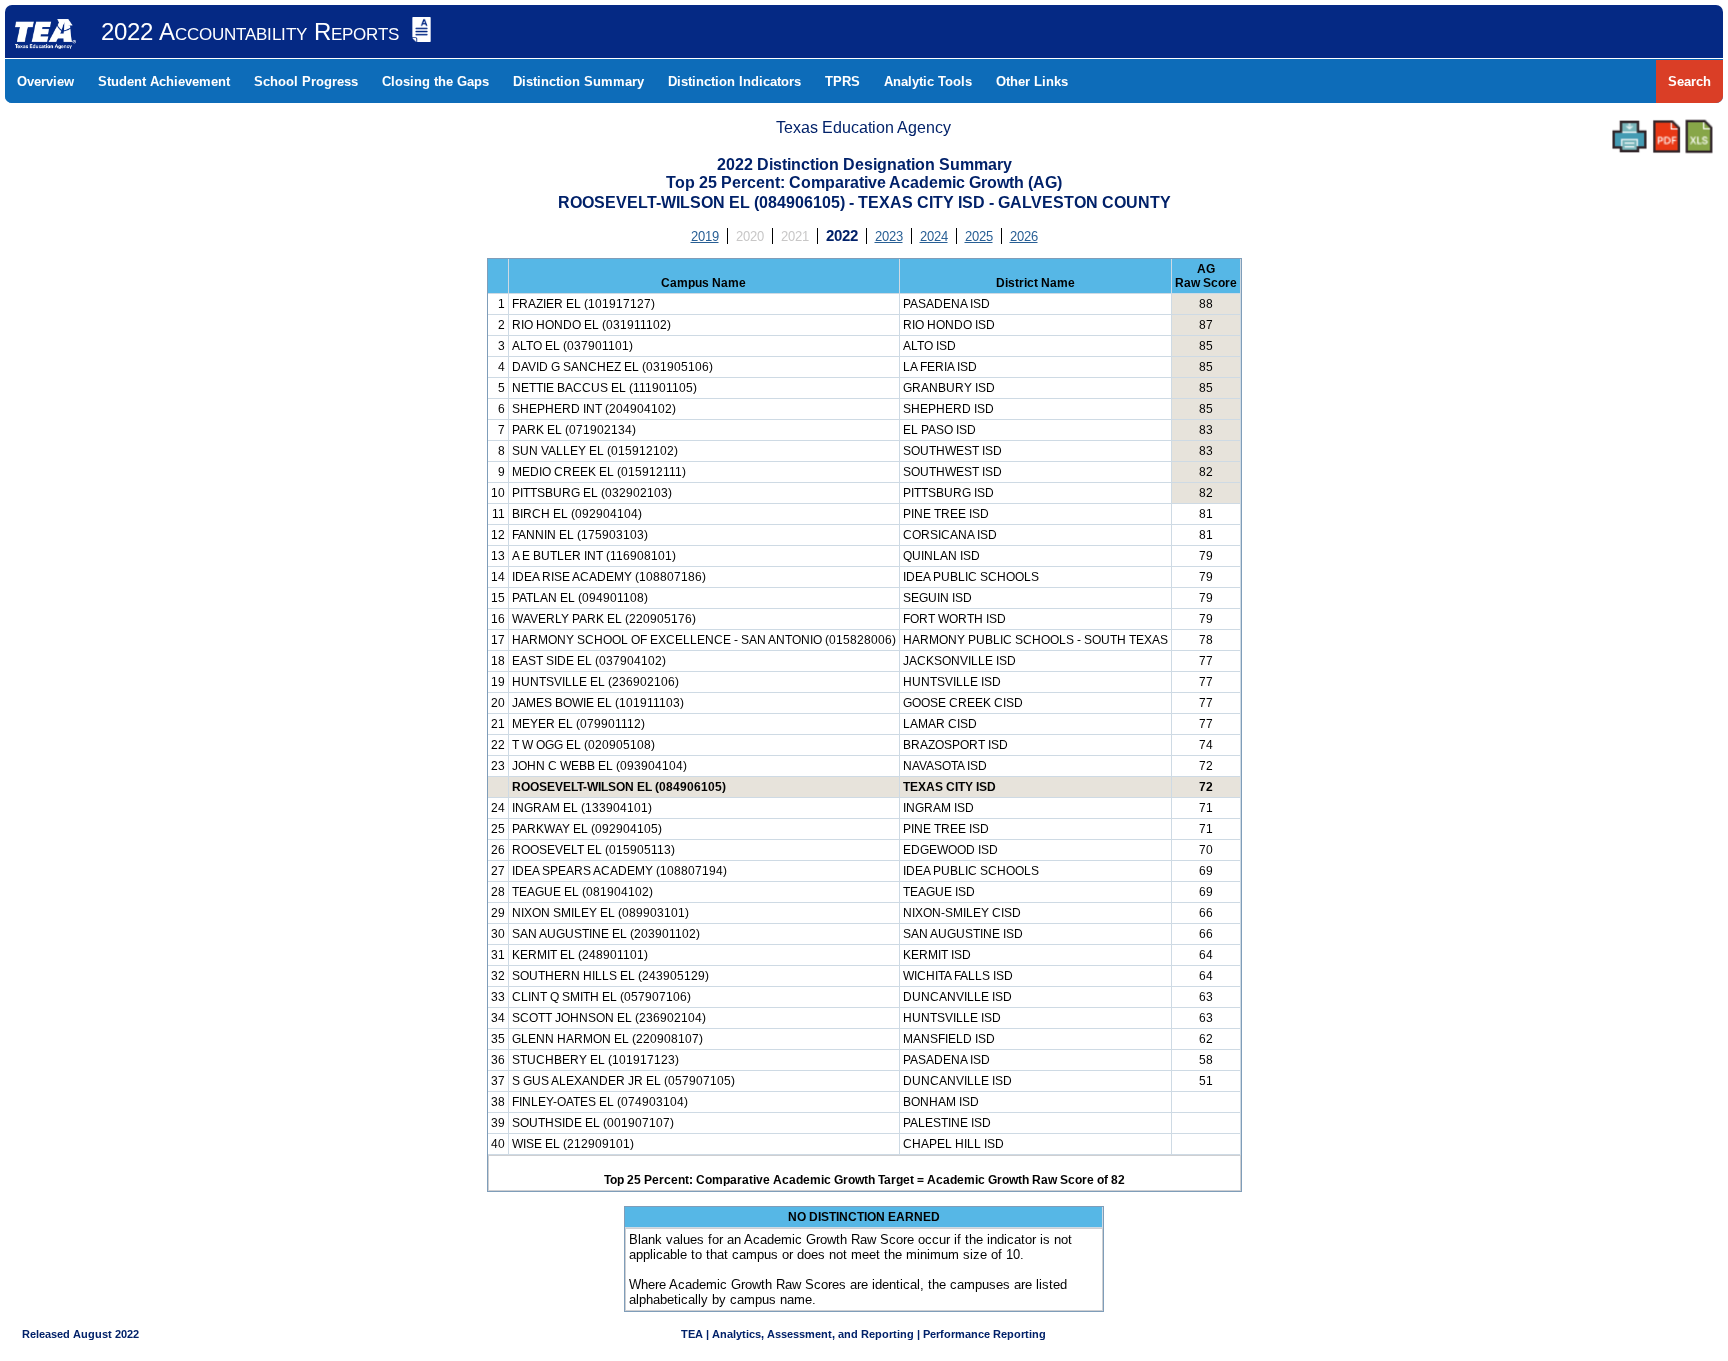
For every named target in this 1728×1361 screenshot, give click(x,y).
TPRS (842, 81)
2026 (1024, 236)
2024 (934, 236)
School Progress (306, 81)
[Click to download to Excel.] (1699, 136)
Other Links (1032, 81)
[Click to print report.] (1629, 136)
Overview (45, 81)
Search (1689, 81)
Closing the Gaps (435, 81)
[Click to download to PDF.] (1666, 136)
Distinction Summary (578, 81)
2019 (705, 236)
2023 (889, 236)
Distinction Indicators (734, 81)
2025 (979, 236)
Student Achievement (164, 81)
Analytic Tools (928, 81)
